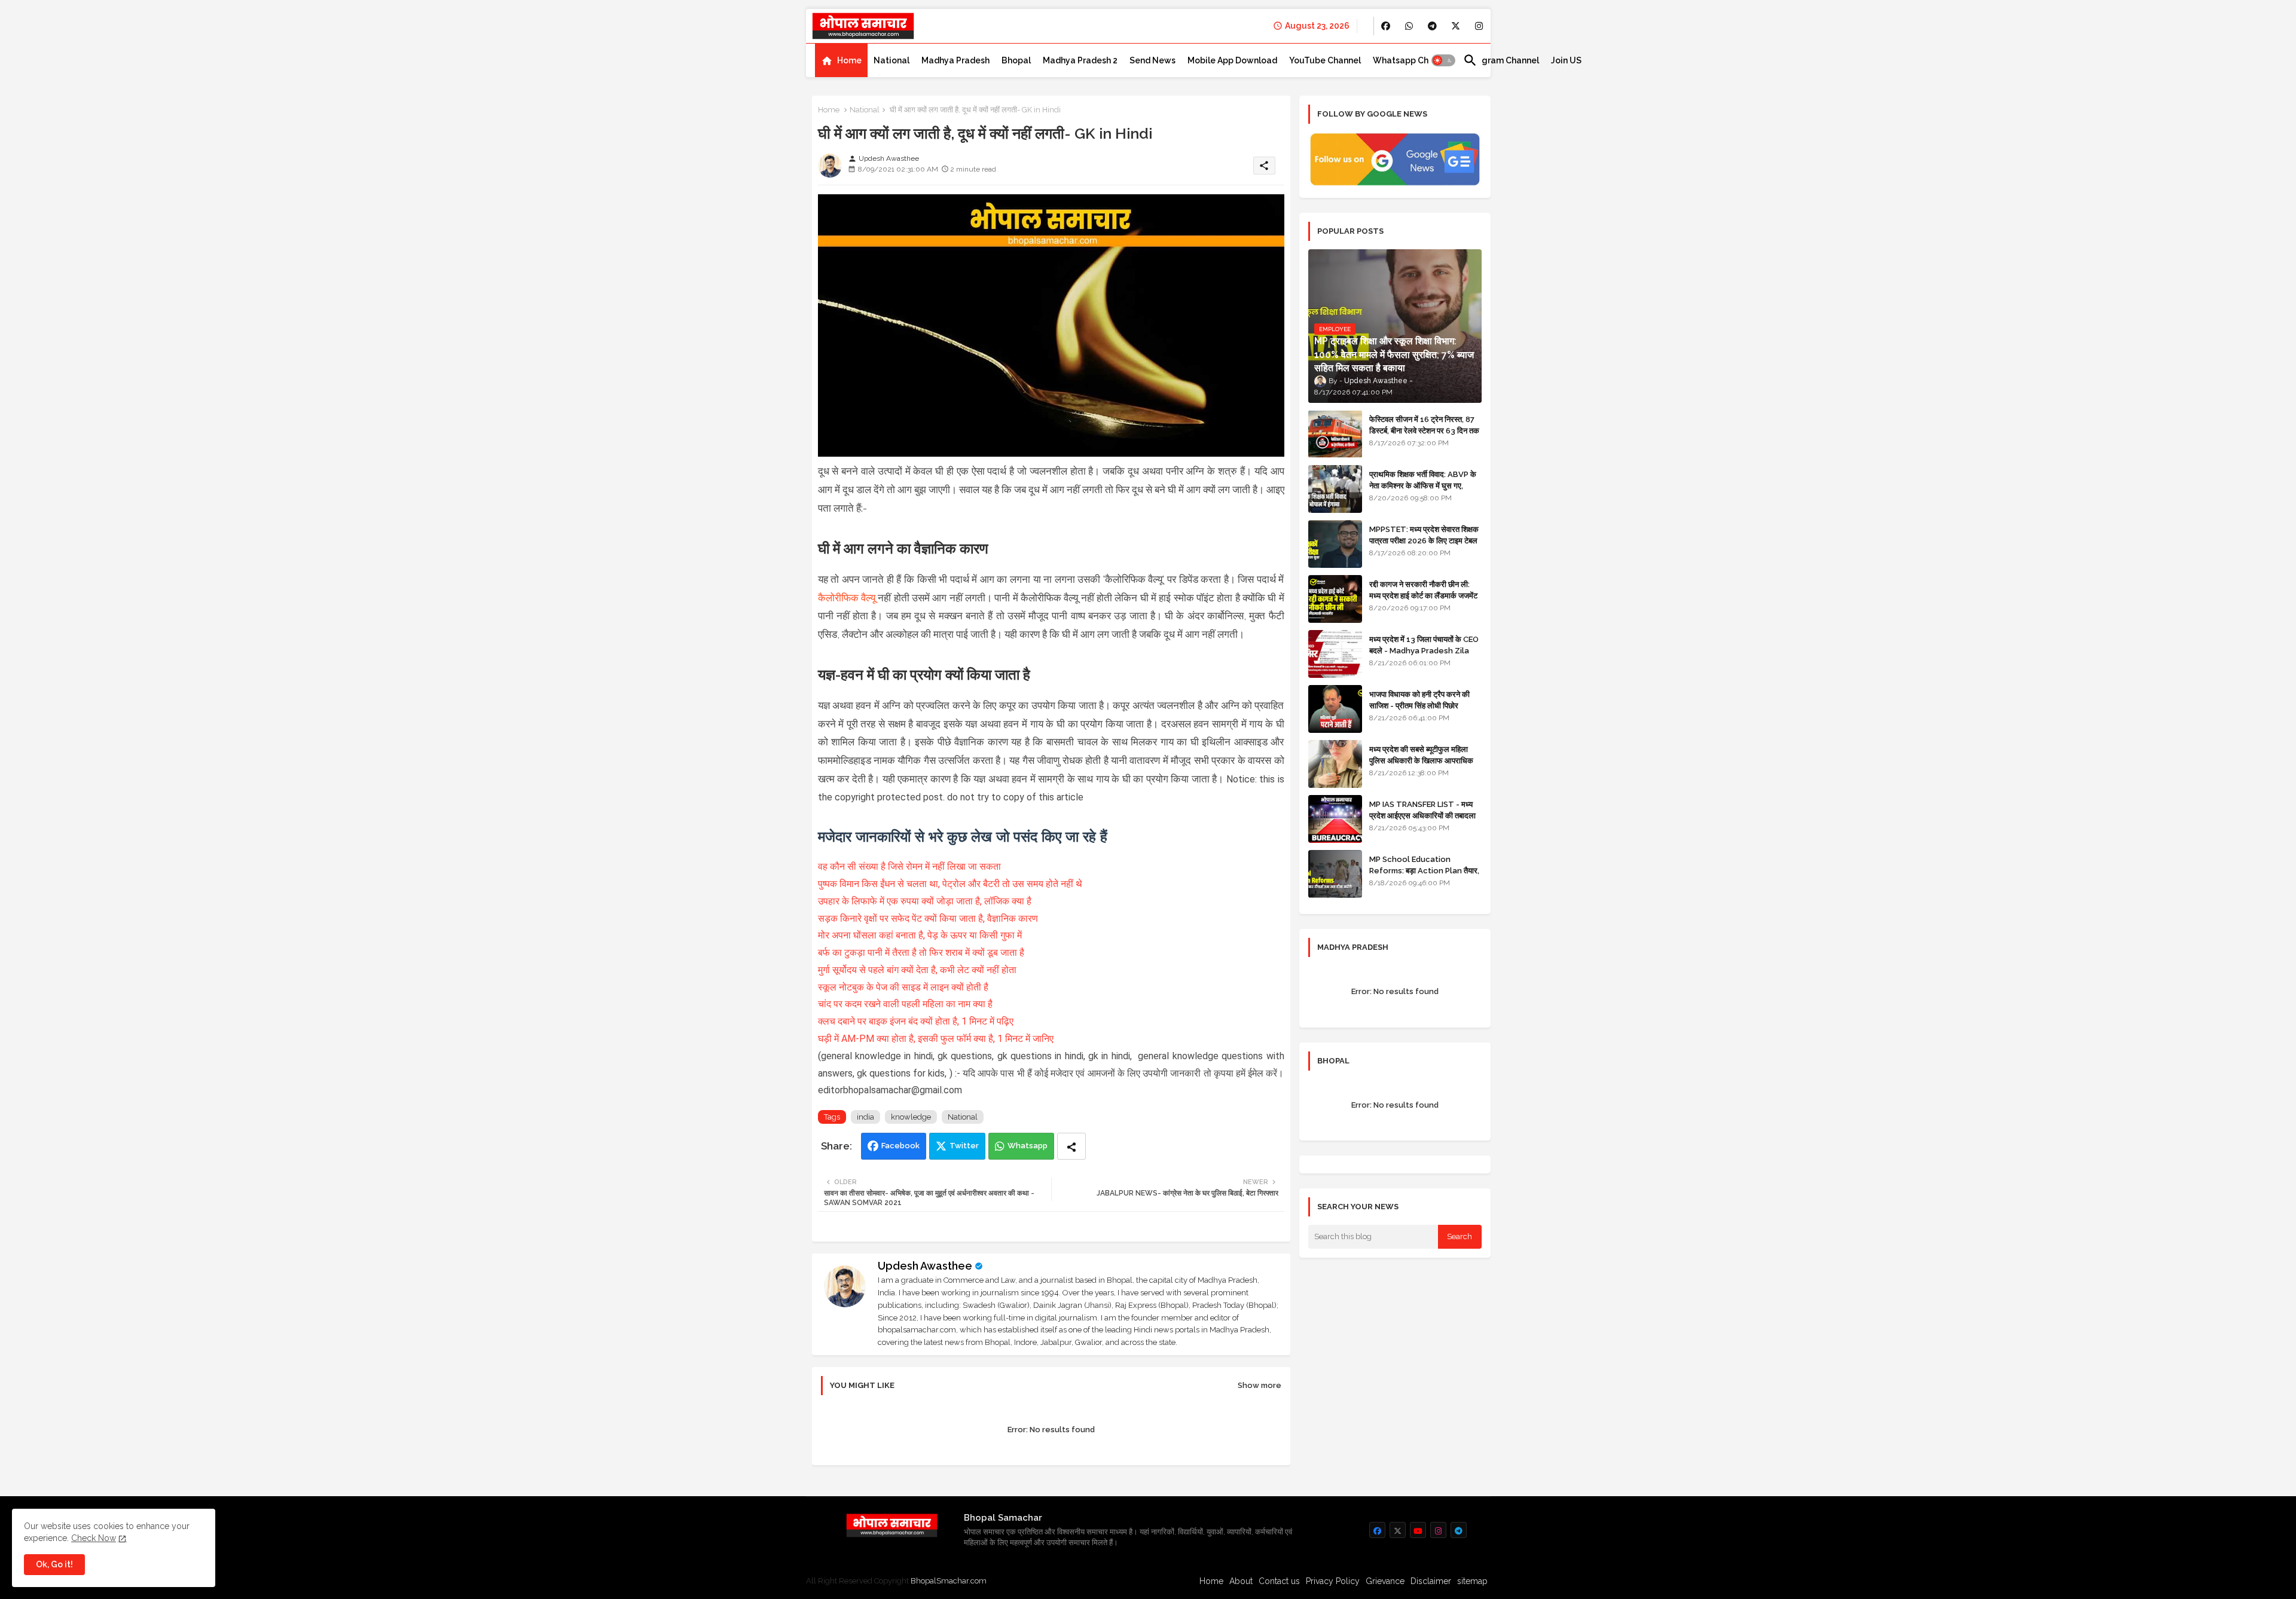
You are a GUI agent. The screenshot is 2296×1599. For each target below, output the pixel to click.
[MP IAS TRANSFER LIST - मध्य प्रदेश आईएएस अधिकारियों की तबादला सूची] (1335, 819)
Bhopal (1016, 60)
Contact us (1279, 1581)
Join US (1566, 60)
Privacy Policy (1333, 1581)
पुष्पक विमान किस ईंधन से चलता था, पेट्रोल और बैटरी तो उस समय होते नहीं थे (950, 884)
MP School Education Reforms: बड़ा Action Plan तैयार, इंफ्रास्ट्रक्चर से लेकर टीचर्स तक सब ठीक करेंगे (1424, 876)
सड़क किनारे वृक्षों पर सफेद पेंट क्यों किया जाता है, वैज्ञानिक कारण (928, 918)
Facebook (900, 1146)
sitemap (1472, 1581)
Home (849, 60)
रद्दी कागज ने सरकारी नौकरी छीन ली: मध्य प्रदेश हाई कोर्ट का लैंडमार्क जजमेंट (1423, 590)
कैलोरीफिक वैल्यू (847, 598)
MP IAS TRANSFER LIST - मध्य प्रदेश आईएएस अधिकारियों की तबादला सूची (1422, 815)
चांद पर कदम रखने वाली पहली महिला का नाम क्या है (905, 1004)
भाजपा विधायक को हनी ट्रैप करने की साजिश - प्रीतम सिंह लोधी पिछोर (1419, 700)
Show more (1260, 1385)
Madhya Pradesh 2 (1080, 60)
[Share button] (1071, 1146)
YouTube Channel (1325, 60)
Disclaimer (1431, 1581)
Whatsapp (1028, 1146)
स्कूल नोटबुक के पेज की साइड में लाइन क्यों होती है (903, 987)
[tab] (841, 60)
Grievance (1385, 1581)
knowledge (911, 1117)
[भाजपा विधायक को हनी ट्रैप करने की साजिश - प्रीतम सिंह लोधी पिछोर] (1335, 709)
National (891, 60)
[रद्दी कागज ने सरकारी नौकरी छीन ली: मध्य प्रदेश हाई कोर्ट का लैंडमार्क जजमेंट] (1335, 599)
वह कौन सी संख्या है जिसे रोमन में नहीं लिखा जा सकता (909, 866)
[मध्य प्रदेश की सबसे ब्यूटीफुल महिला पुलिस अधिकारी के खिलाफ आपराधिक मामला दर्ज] (1335, 764)
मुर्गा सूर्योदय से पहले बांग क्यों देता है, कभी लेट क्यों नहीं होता (917, 970)
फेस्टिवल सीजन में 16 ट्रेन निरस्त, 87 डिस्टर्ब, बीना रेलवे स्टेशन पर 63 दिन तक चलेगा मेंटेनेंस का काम (1424, 430)
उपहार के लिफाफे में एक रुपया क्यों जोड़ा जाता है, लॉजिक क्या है (925, 901)
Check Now (94, 1538)
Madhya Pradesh (955, 60)
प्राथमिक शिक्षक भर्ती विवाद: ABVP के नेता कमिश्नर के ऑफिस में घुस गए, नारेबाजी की (1423, 485)
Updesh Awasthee (925, 1266)
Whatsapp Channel (1412, 60)
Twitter (964, 1146)
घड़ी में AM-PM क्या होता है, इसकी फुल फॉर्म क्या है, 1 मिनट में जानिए (936, 1039)
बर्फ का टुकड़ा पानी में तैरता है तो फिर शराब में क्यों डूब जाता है (921, 953)
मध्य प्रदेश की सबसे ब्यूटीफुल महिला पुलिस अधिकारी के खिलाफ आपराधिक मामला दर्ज (1421, 760)
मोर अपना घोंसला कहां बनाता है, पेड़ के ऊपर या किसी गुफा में (920, 935)
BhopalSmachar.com (949, 1581)
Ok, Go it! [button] (54, 1564)
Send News (1152, 60)
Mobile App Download (1232, 60)
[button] (1443, 60)
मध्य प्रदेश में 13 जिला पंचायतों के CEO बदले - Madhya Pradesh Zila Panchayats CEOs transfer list (1424, 656)
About (1241, 1581)
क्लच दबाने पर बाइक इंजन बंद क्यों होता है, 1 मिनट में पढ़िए (916, 1021)
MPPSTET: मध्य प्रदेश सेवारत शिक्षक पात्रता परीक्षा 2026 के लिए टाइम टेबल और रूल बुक (1424, 540)
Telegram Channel (1501, 60)
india (865, 1117)
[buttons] (1386, 26)
